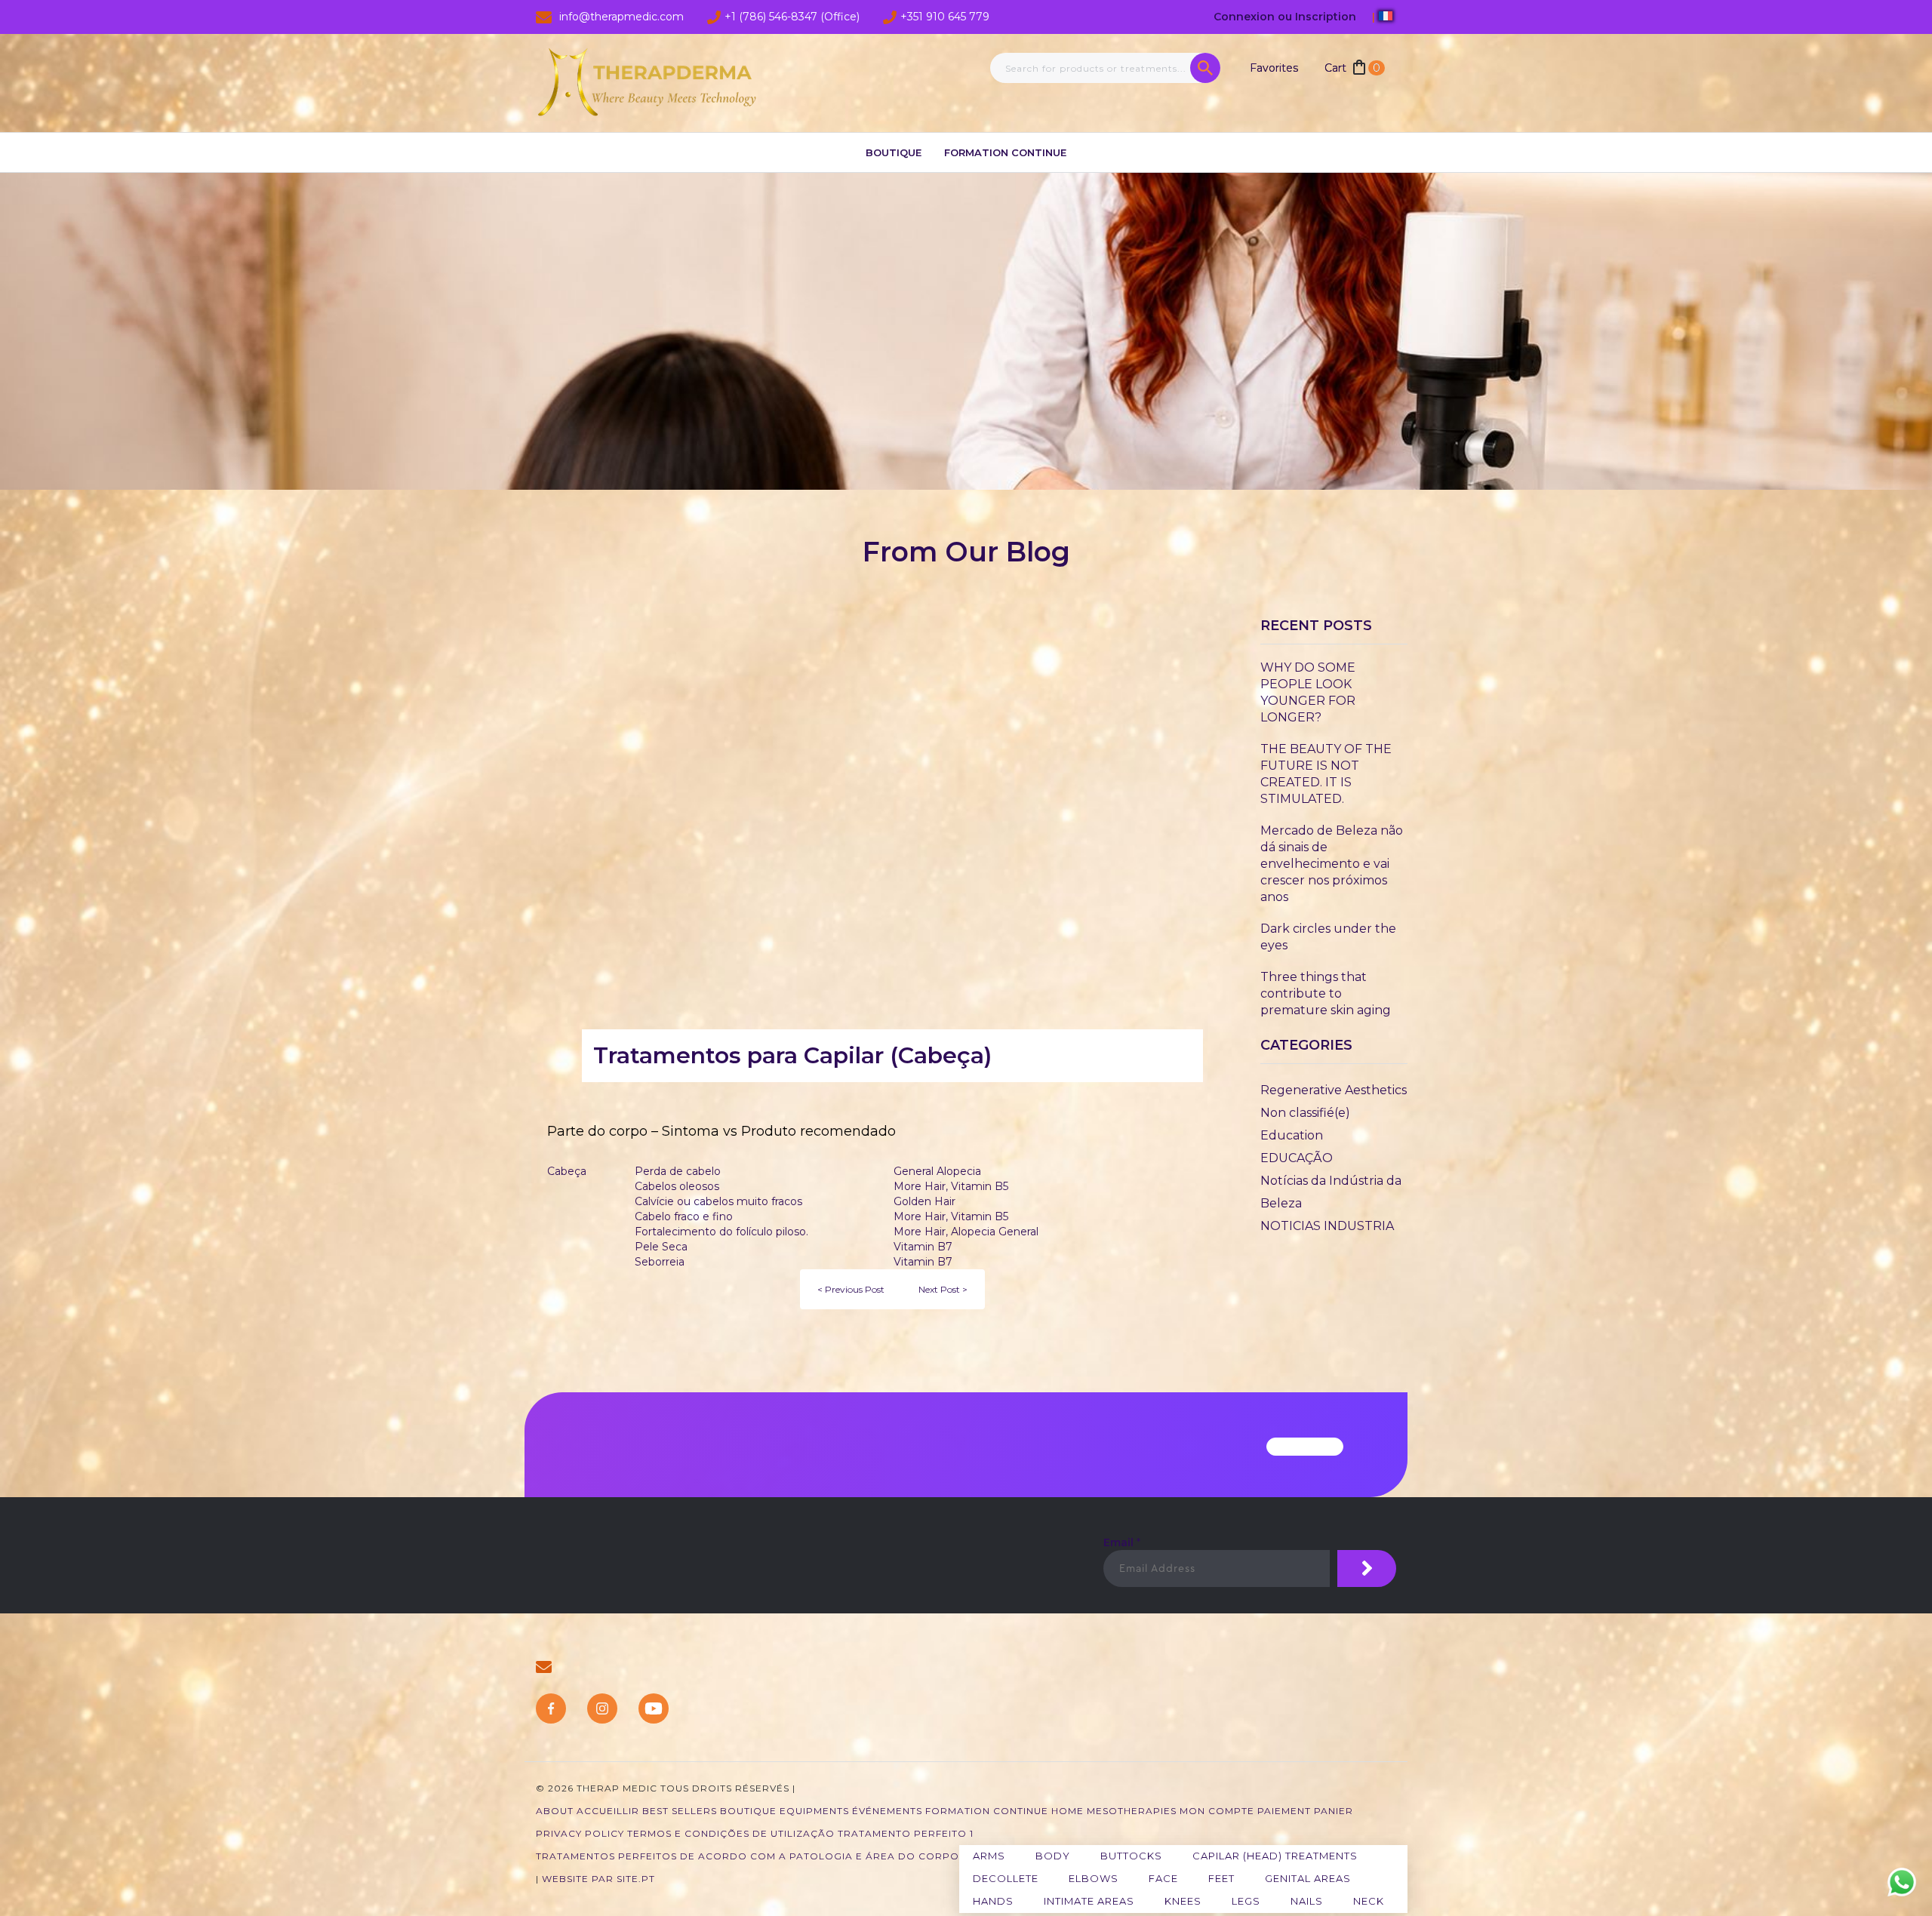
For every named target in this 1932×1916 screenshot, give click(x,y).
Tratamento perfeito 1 (906, 1833)
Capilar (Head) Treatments (1275, 1856)
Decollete (1006, 1878)
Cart (1352, 68)
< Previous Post (851, 1289)
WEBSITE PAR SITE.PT (598, 1879)
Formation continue (1005, 152)
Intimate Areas (1089, 1901)
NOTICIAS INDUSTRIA (1327, 1226)
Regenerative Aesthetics (1334, 1090)
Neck (1369, 1901)
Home (1068, 1811)
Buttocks (1131, 1856)
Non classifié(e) (1305, 1113)
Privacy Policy (580, 1833)
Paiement (1284, 1811)
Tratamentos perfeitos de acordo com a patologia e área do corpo (748, 1856)
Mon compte (1217, 1811)
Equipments (814, 1811)
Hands (993, 1901)
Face (1163, 1878)
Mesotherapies (1132, 1811)
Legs (1246, 1901)
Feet (1221, 1878)
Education (1292, 1135)
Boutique (894, 152)
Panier (1334, 1811)
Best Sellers (680, 1811)
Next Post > (943, 1289)
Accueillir (608, 1811)
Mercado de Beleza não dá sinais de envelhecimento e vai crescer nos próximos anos (1332, 864)
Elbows (1094, 1878)
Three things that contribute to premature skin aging (1326, 993)
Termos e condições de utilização (731, 1833)
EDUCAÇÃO (1297, 1158)
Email (1122, 1542)
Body (1053, 1856)
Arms (989, 1856)
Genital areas (1308, 1878)
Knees (1183, 1901)
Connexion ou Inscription (1286, 17)
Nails (1307, 1901)
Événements (887, 1811)
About (555, 1811)
